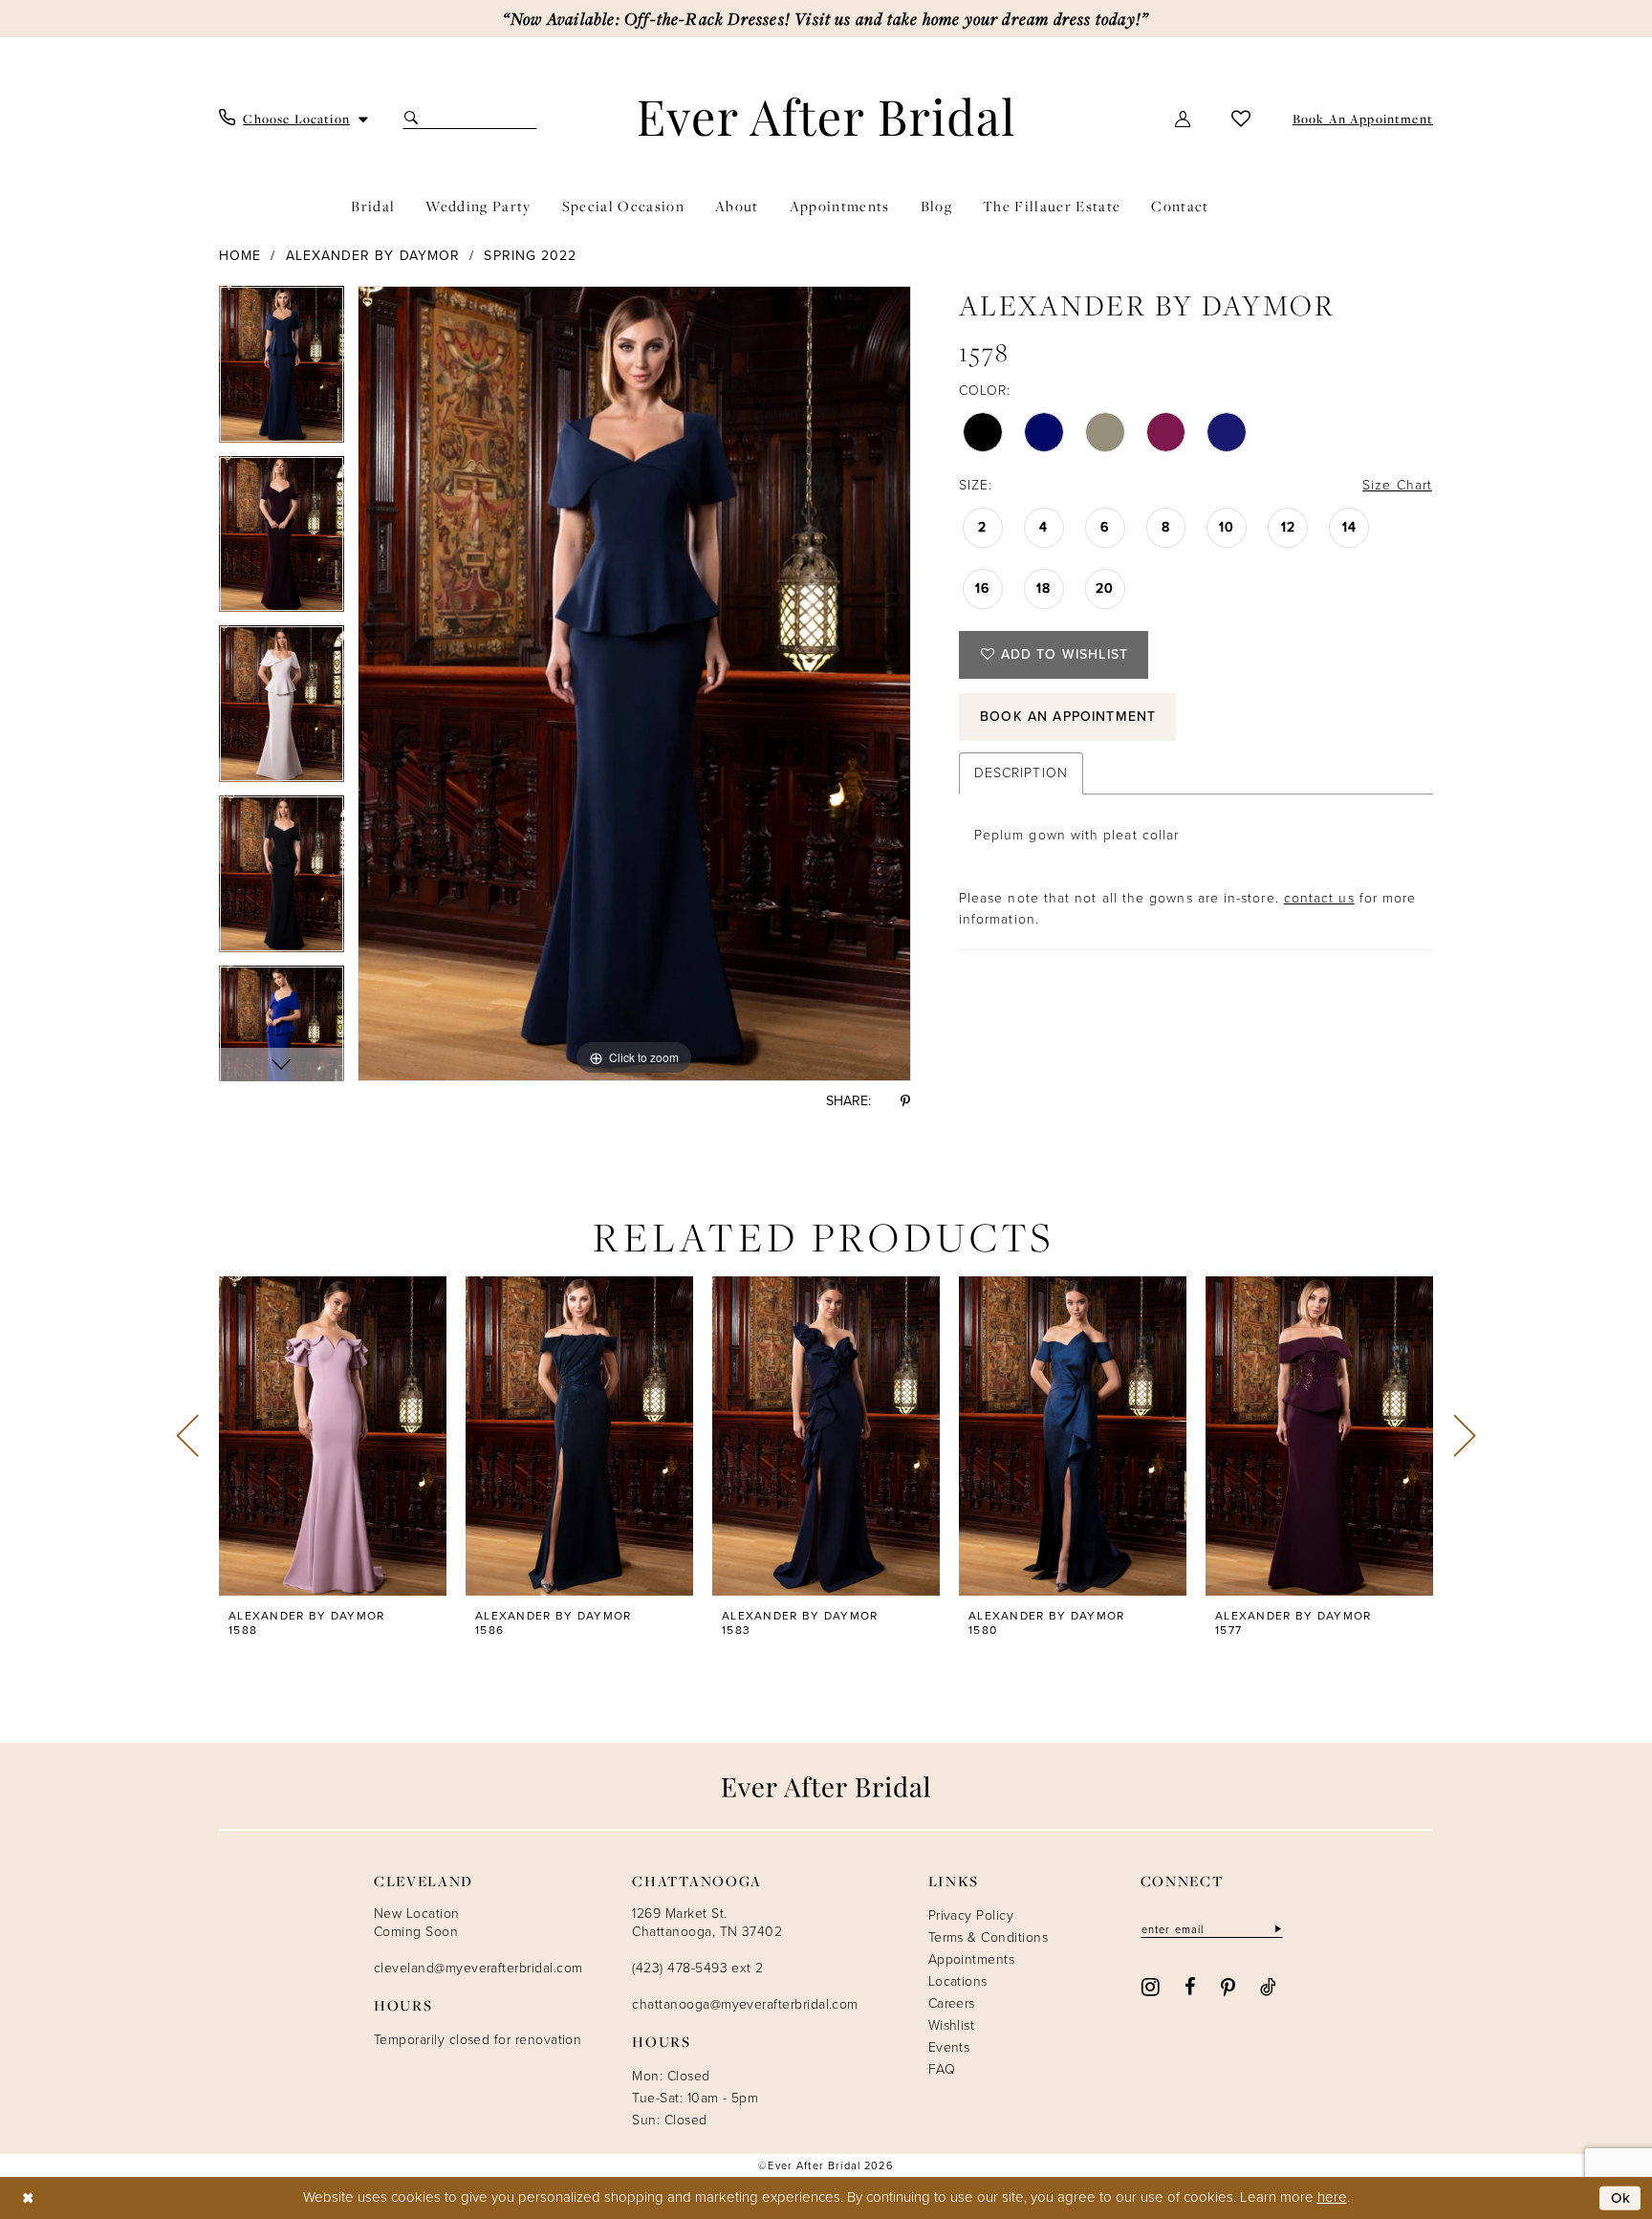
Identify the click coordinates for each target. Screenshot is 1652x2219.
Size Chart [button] (1397, 485)
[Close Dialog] (28, 2198)
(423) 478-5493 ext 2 (697, 1968)
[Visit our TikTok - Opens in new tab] (1268, 1986)
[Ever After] (826, 117)
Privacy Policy (971, 1915)
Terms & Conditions (988, 1937)
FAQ (942, 2069)
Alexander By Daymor (373, 256)
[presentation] (333, 1436)
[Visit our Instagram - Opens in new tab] (1151, 1985)
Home (240, 256)
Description (1021, 773)
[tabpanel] (282, 371)
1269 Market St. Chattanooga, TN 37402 (707, 1923)
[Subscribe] (1276, 1929)
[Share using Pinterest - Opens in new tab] (905, 1101)
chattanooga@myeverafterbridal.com (745, 2004)
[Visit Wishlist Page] (1241, 118)
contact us (1319, 898)
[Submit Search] (413, 118)
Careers (952, 2003)
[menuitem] (294, 119)
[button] (1184, 118)
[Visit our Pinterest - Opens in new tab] (1228, 1986)
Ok (1621, 2198)
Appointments (972, 1959)
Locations (958, 1981)
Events (949, 2047)
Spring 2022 (530, 256)
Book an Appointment (1068, 717)
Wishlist (952, 2025)
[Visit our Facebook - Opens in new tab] (1190, 1986)
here (1332, 2197)
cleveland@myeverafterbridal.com (478, 1968)
